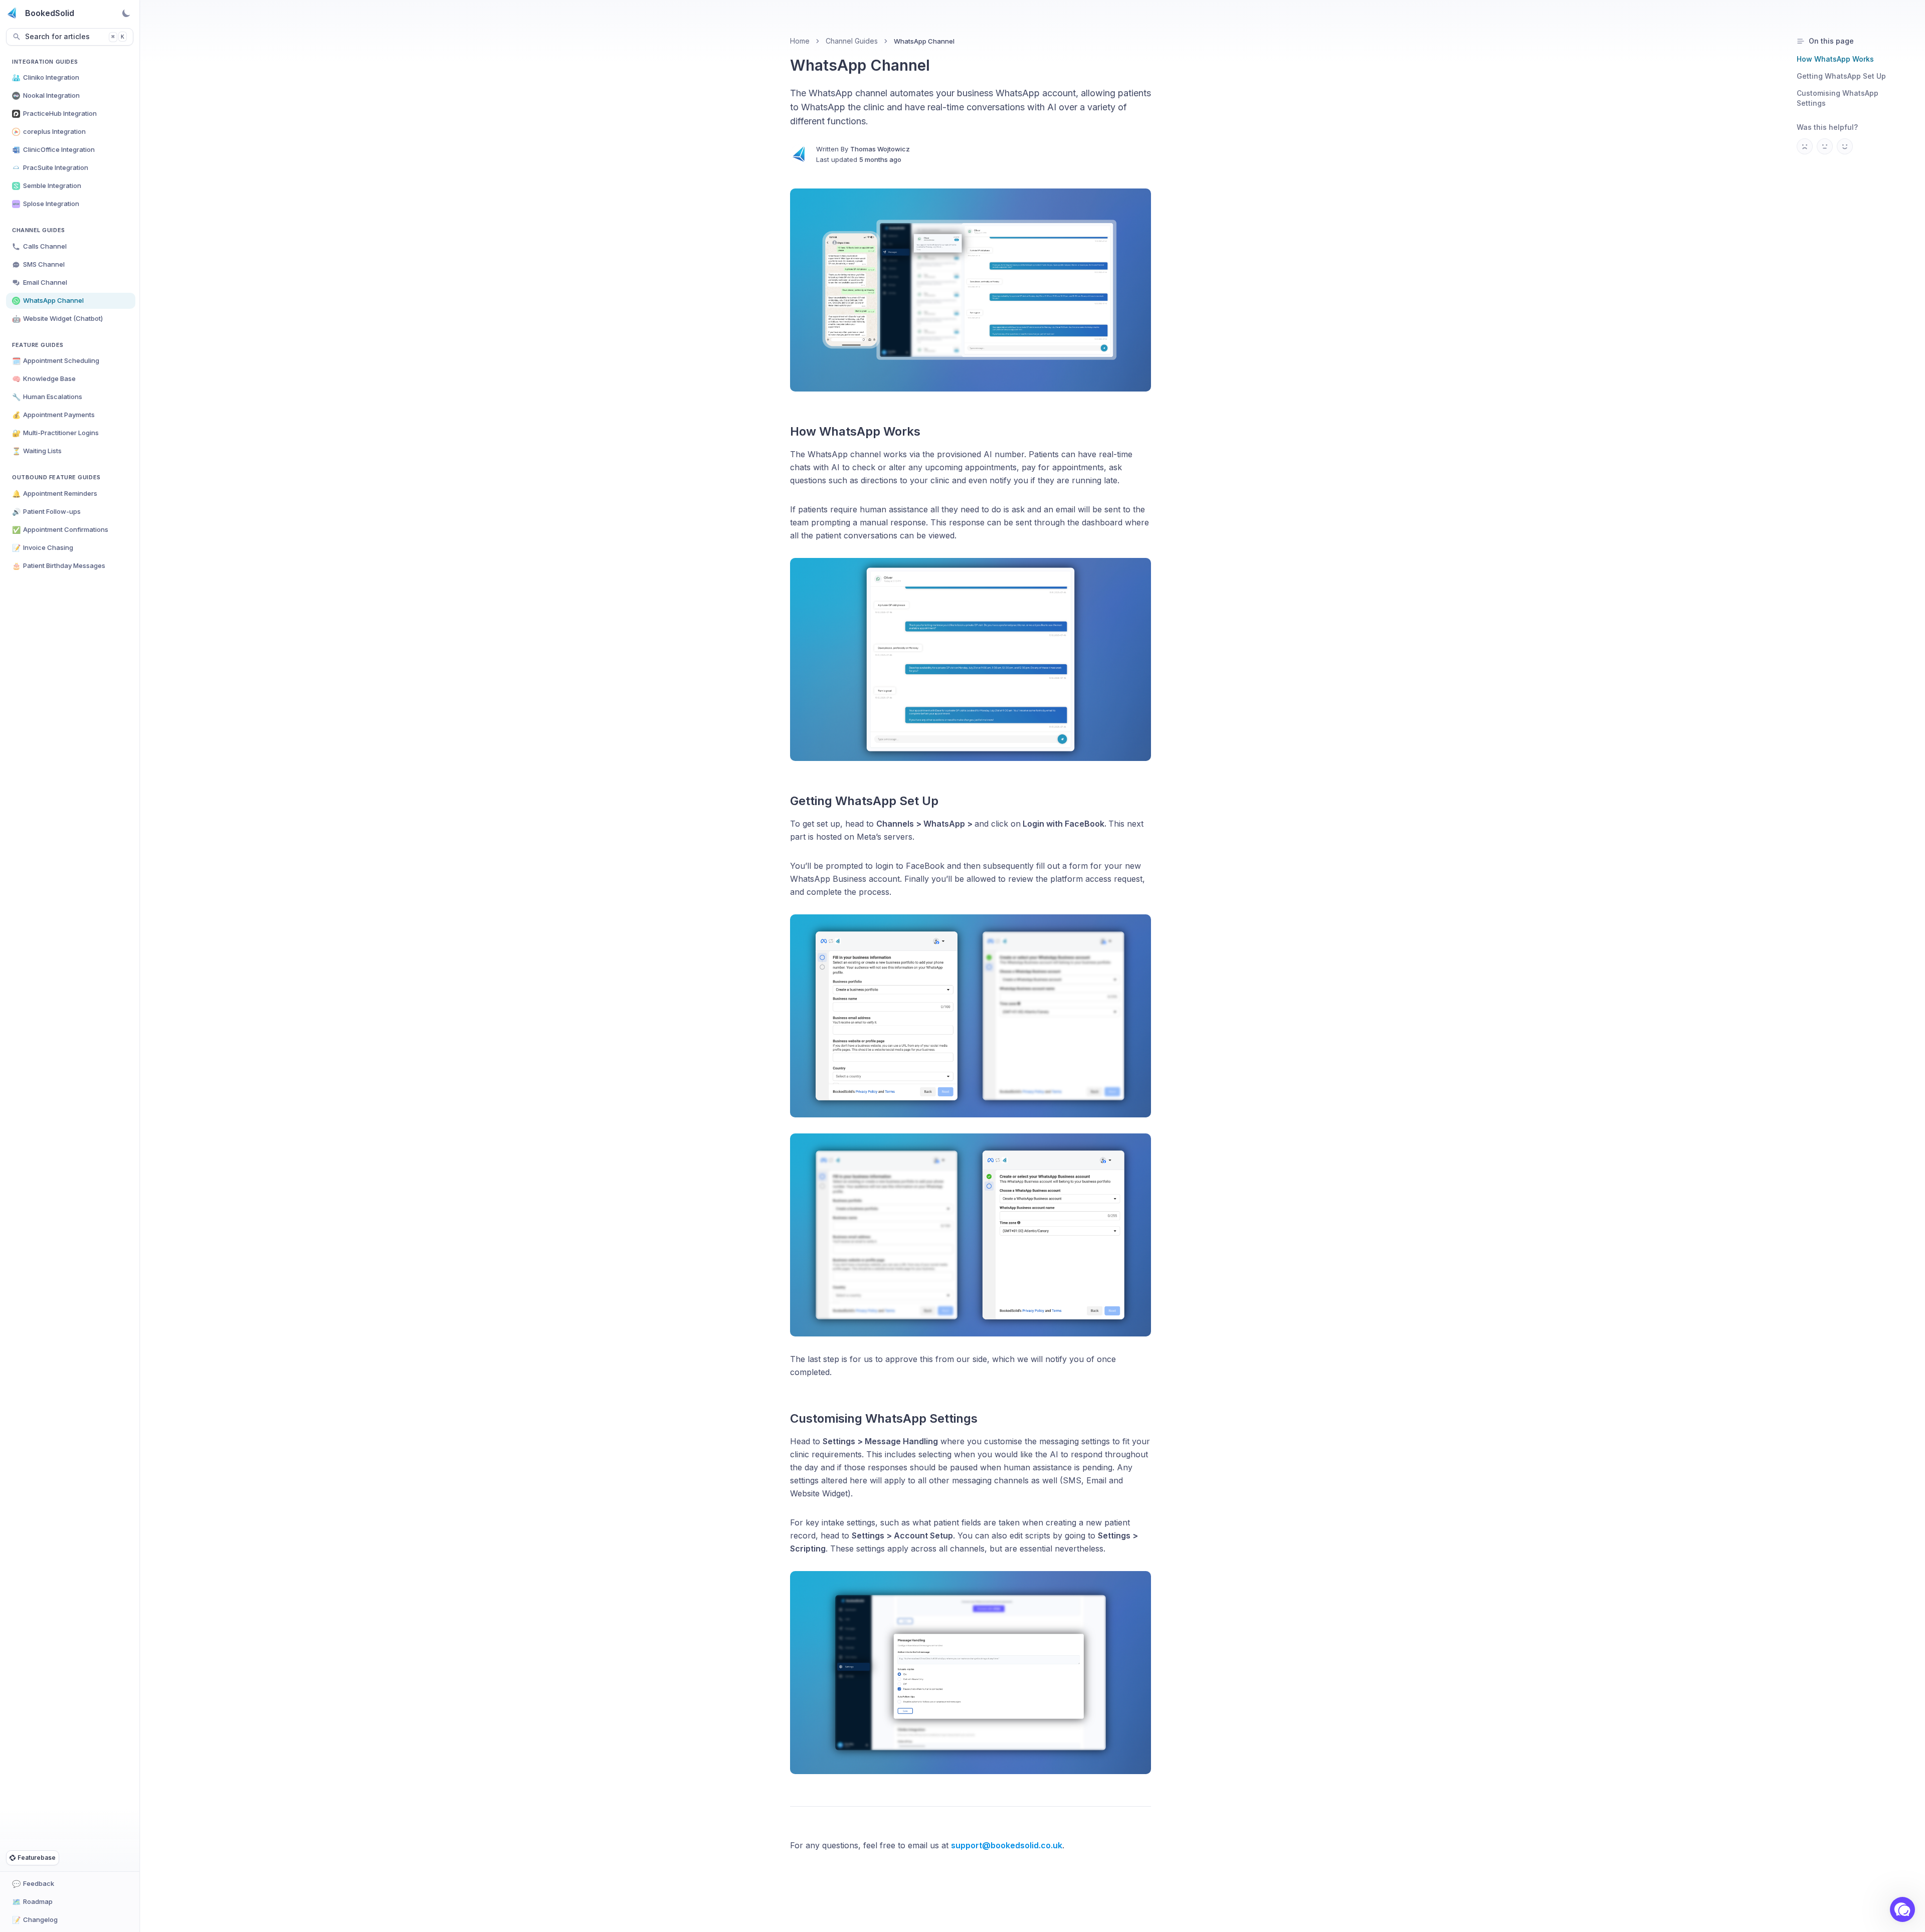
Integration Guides (45, 62)
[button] (1902, 1909)
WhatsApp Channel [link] (924, 41)
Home (800, 41)
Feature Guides (38, 345)
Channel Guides (39, 230)
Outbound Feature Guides (56, 477)
